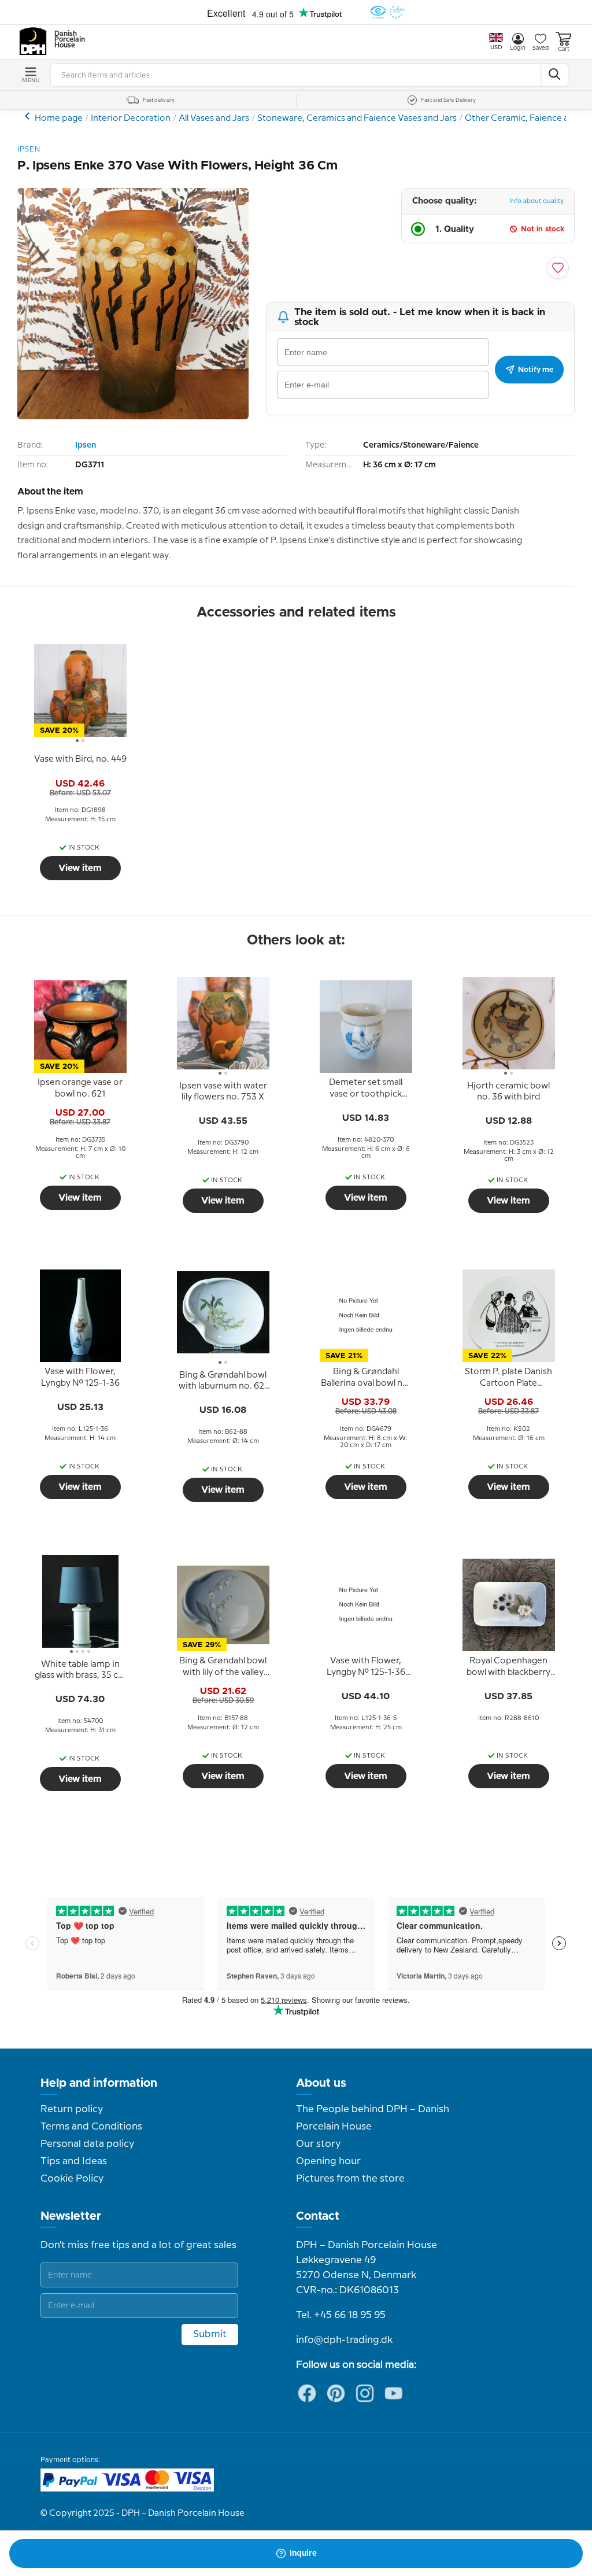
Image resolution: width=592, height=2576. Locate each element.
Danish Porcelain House (66, 40)
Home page (59, 119)
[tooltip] (80, 759)
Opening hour (328, 2161)
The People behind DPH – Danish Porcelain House (373, 2118)
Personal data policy (87, 2144)
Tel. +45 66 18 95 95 (341, 2315)
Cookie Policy (72, 2179)
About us (321, 2083)
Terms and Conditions (91, 2127)
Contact (318, 2216)
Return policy (72, 2109)
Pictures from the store (350, 2179)
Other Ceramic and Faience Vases (29, 116)
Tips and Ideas (74, 2161)
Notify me (536, 370)
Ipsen (86, 445)
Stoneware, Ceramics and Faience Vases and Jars (357, 119)
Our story (318, 2144)
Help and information (99, 2083)
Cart (564, 49)
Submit (210, 2334)
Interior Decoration (131, 119)
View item (80, 868)
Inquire (303, 2553)
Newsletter (71, 2216)
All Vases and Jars (214, 119)
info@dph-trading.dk (344, 2340)
